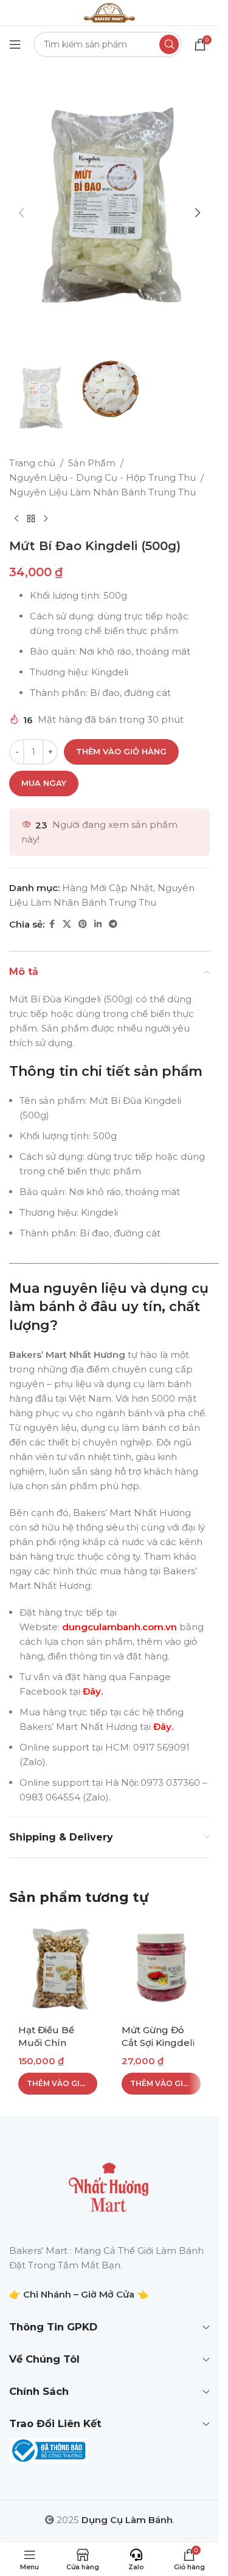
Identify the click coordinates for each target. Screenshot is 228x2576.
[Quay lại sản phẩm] (31, 519)
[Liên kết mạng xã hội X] (67, 924)
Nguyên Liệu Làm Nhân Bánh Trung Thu (102, 492)
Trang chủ (32, 463)
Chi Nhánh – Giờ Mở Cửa (79, 2294)
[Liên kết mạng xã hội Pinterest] (83, 924)
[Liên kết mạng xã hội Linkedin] (98, 924)
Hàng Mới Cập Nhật (108, 888)
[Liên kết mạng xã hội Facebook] (52, 924)
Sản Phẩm (92, 463)
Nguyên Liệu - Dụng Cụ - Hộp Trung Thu (102, 477)
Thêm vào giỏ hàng (121, 751)
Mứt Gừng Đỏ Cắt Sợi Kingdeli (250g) (158, 2043)
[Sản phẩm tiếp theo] (46, 519)
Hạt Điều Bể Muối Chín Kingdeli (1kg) (50, 2043)
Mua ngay (44, 783)
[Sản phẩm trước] (16, 519)
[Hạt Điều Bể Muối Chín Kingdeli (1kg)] (58, 1968)
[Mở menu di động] (15, 44)
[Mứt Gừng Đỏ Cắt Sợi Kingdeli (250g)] (161, 1968)
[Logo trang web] (109, 12)
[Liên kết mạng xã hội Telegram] (113, 924)
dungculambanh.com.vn (118, 1627)
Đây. (93, 1691)
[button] (21, 213)
